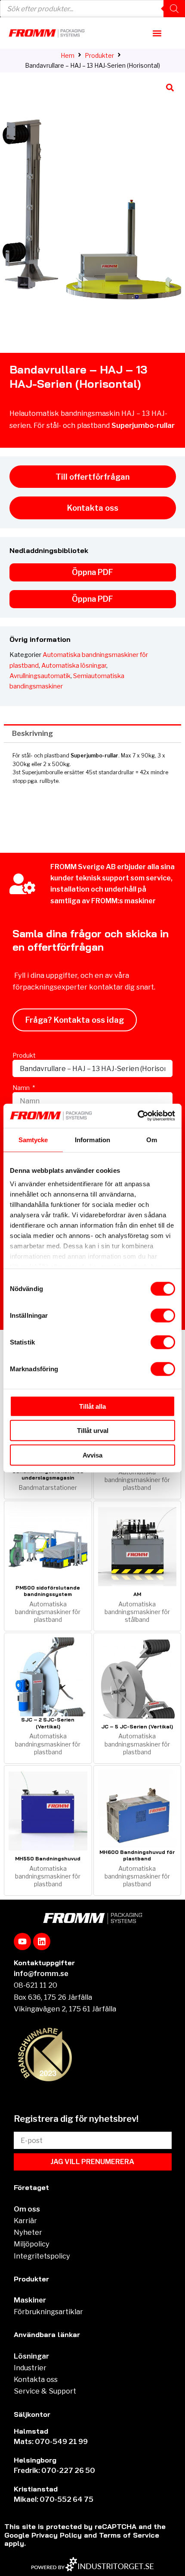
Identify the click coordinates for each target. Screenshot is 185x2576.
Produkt (24, 1055)
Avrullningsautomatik (40, 676)
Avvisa (92, 1455)
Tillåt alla (92, 1406)
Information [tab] (92, 1139)
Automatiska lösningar (74, 666)
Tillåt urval (93, 1431)
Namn (22, 1088)
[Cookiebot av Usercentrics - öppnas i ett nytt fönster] (137, 1116)
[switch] (163, 1315)
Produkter (99, 55)
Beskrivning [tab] (32, 733)
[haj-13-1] (92, 213)
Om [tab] (152, 1139)
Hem (68, 55)
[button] (157, 33)
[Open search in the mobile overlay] (92, 9)
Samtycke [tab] (33, 1139)
